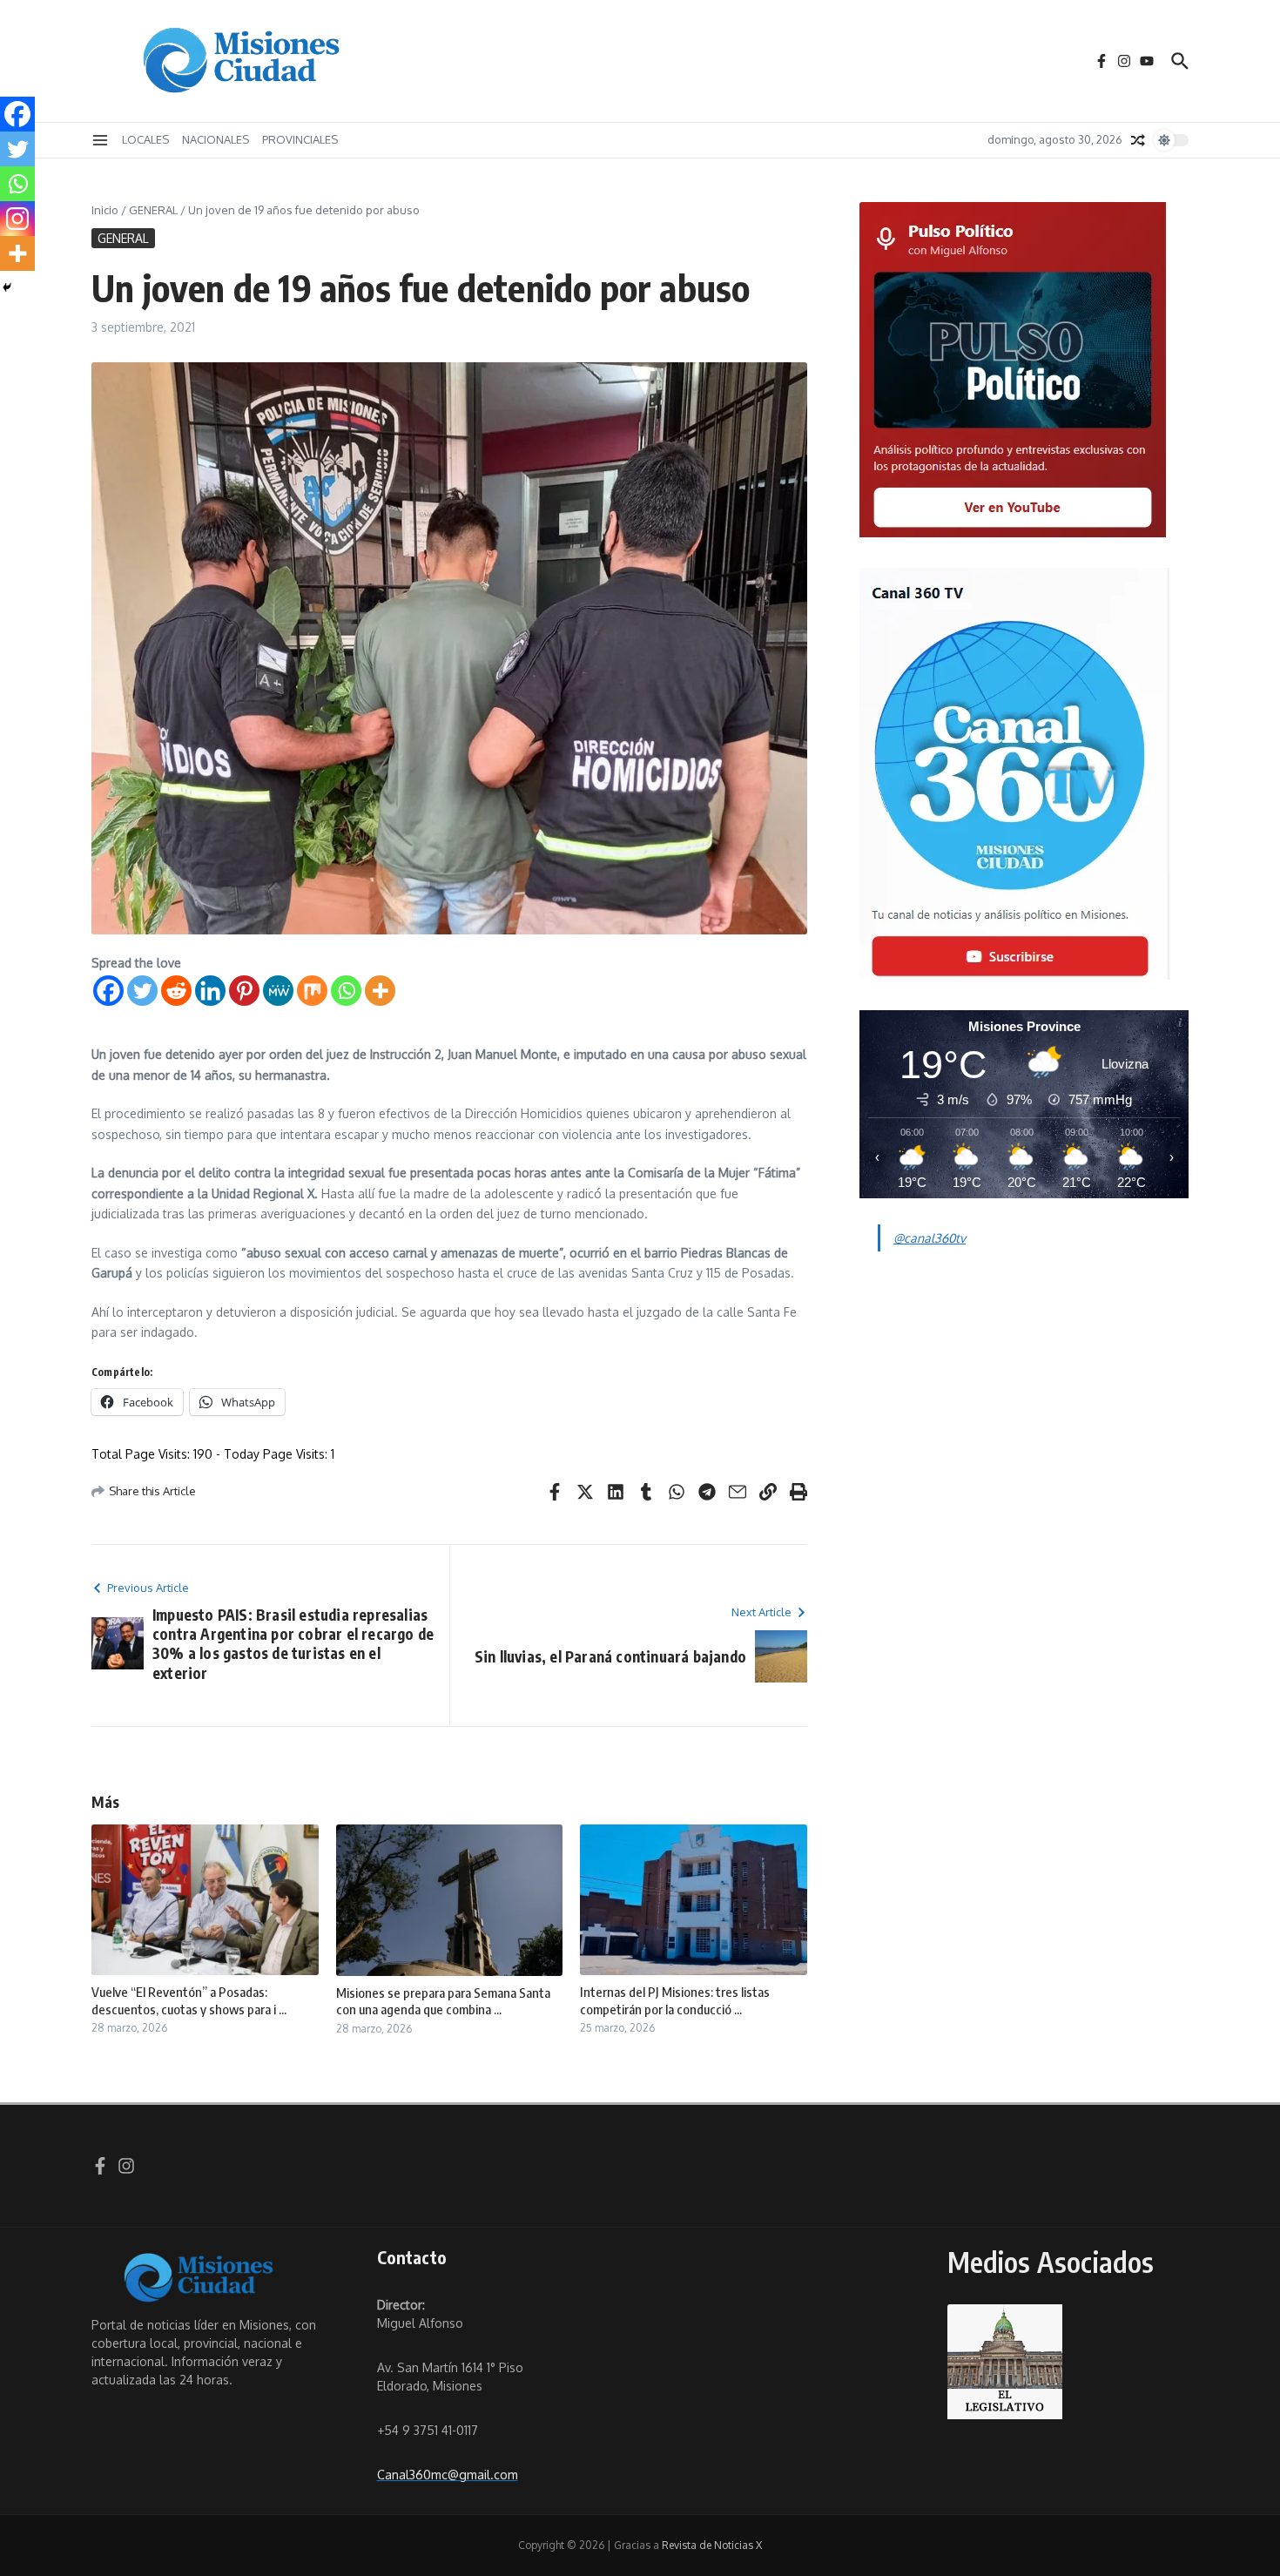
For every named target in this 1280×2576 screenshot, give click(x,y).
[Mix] (312, 991)
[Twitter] (142, 991)
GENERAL (153, 210)
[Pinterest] (244, 991)
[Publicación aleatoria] (1138, 140)
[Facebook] (108, 991)
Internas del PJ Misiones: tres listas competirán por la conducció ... (675, 2000)
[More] (380, 991)
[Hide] (7, 287)
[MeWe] (278, 991)
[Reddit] (176, 991)
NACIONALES (216, 139)
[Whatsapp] (346, 991)
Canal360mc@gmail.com (448, 2475)
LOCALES (145, 139)
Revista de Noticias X (712, 2545)
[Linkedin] (210, 991)
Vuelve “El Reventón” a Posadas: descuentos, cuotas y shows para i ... (189, 2000)
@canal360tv (930, 1238)
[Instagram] (17, 219)
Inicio (105, 210)
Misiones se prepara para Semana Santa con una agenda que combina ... (443, 2001)
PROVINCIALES (300, 139)
